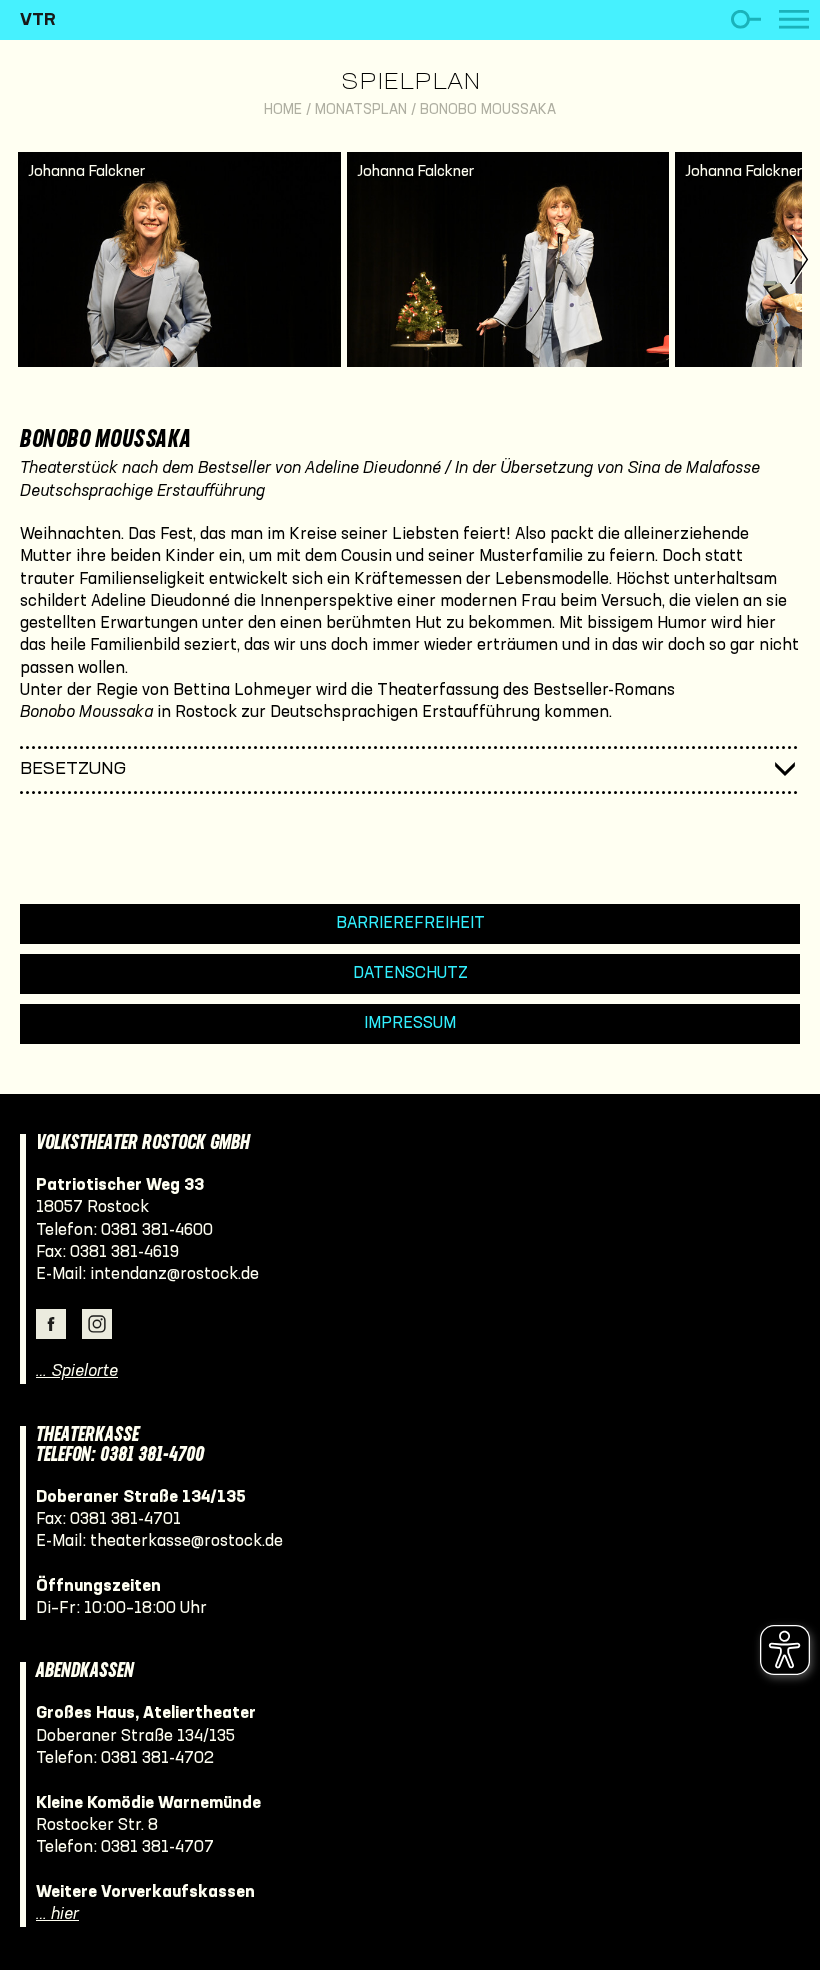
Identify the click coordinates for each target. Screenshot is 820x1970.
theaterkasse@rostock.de (186, 1541)
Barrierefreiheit (410, 923)
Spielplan (410, 83)
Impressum (410, 1023)
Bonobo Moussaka (488, 110)
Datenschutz (410, 973)
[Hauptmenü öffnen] (794, 19)
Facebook (51, 1324)
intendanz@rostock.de (174, 1274)
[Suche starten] (745, 19)
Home (283, 110)
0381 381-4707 (157, 1847)
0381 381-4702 (157, 1758)
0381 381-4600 (157, 1230)
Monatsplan (361, 110)
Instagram (97, 1324)
